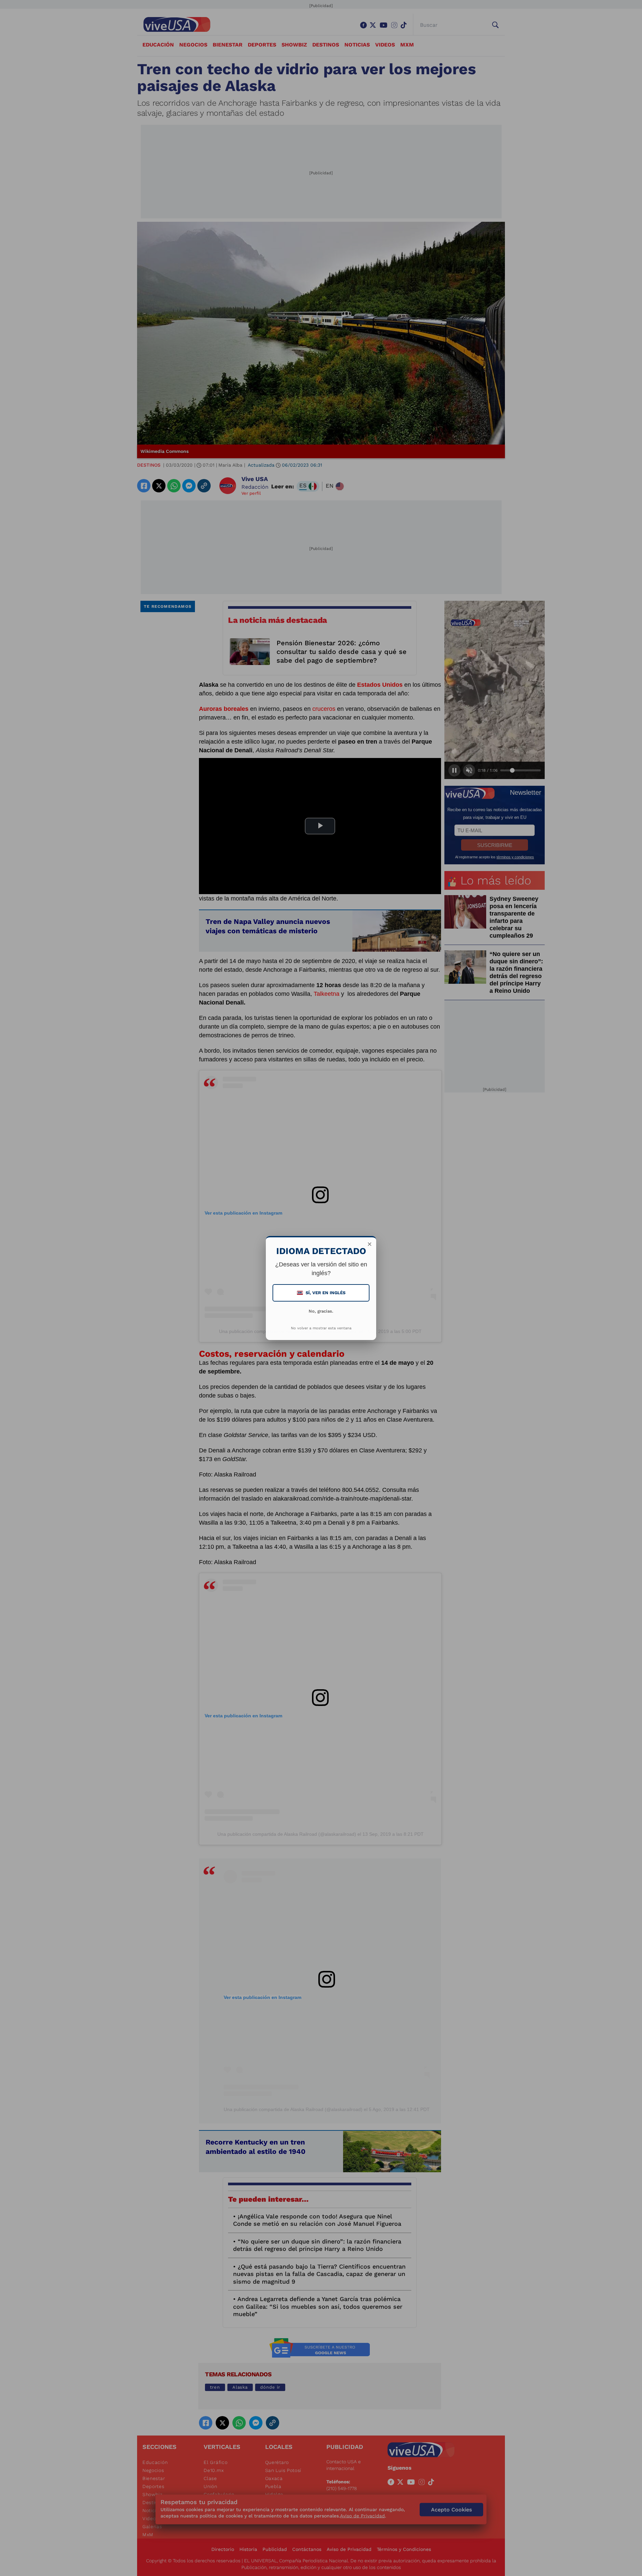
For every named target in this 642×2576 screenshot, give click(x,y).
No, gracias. (321, 1311)
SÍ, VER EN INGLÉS (322, 1293)
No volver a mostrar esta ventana (321, 1328)
